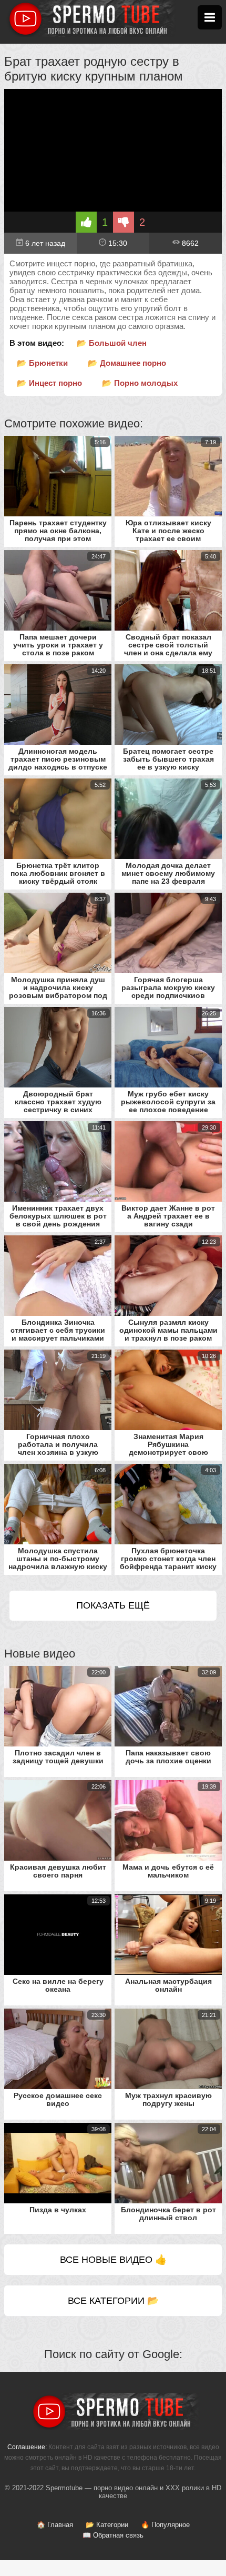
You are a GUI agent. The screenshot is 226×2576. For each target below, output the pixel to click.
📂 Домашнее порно (127, 363)
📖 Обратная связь (113, 2535)
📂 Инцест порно (49, 383)
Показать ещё (113, 1605)
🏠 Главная (55, 2525)
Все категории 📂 (113, 2301)
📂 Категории (107, 2525)
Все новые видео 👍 (113, 2260)
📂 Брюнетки (42, 363)
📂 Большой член (112, 343)
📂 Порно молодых (140, 383)
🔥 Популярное (165, 2525)
